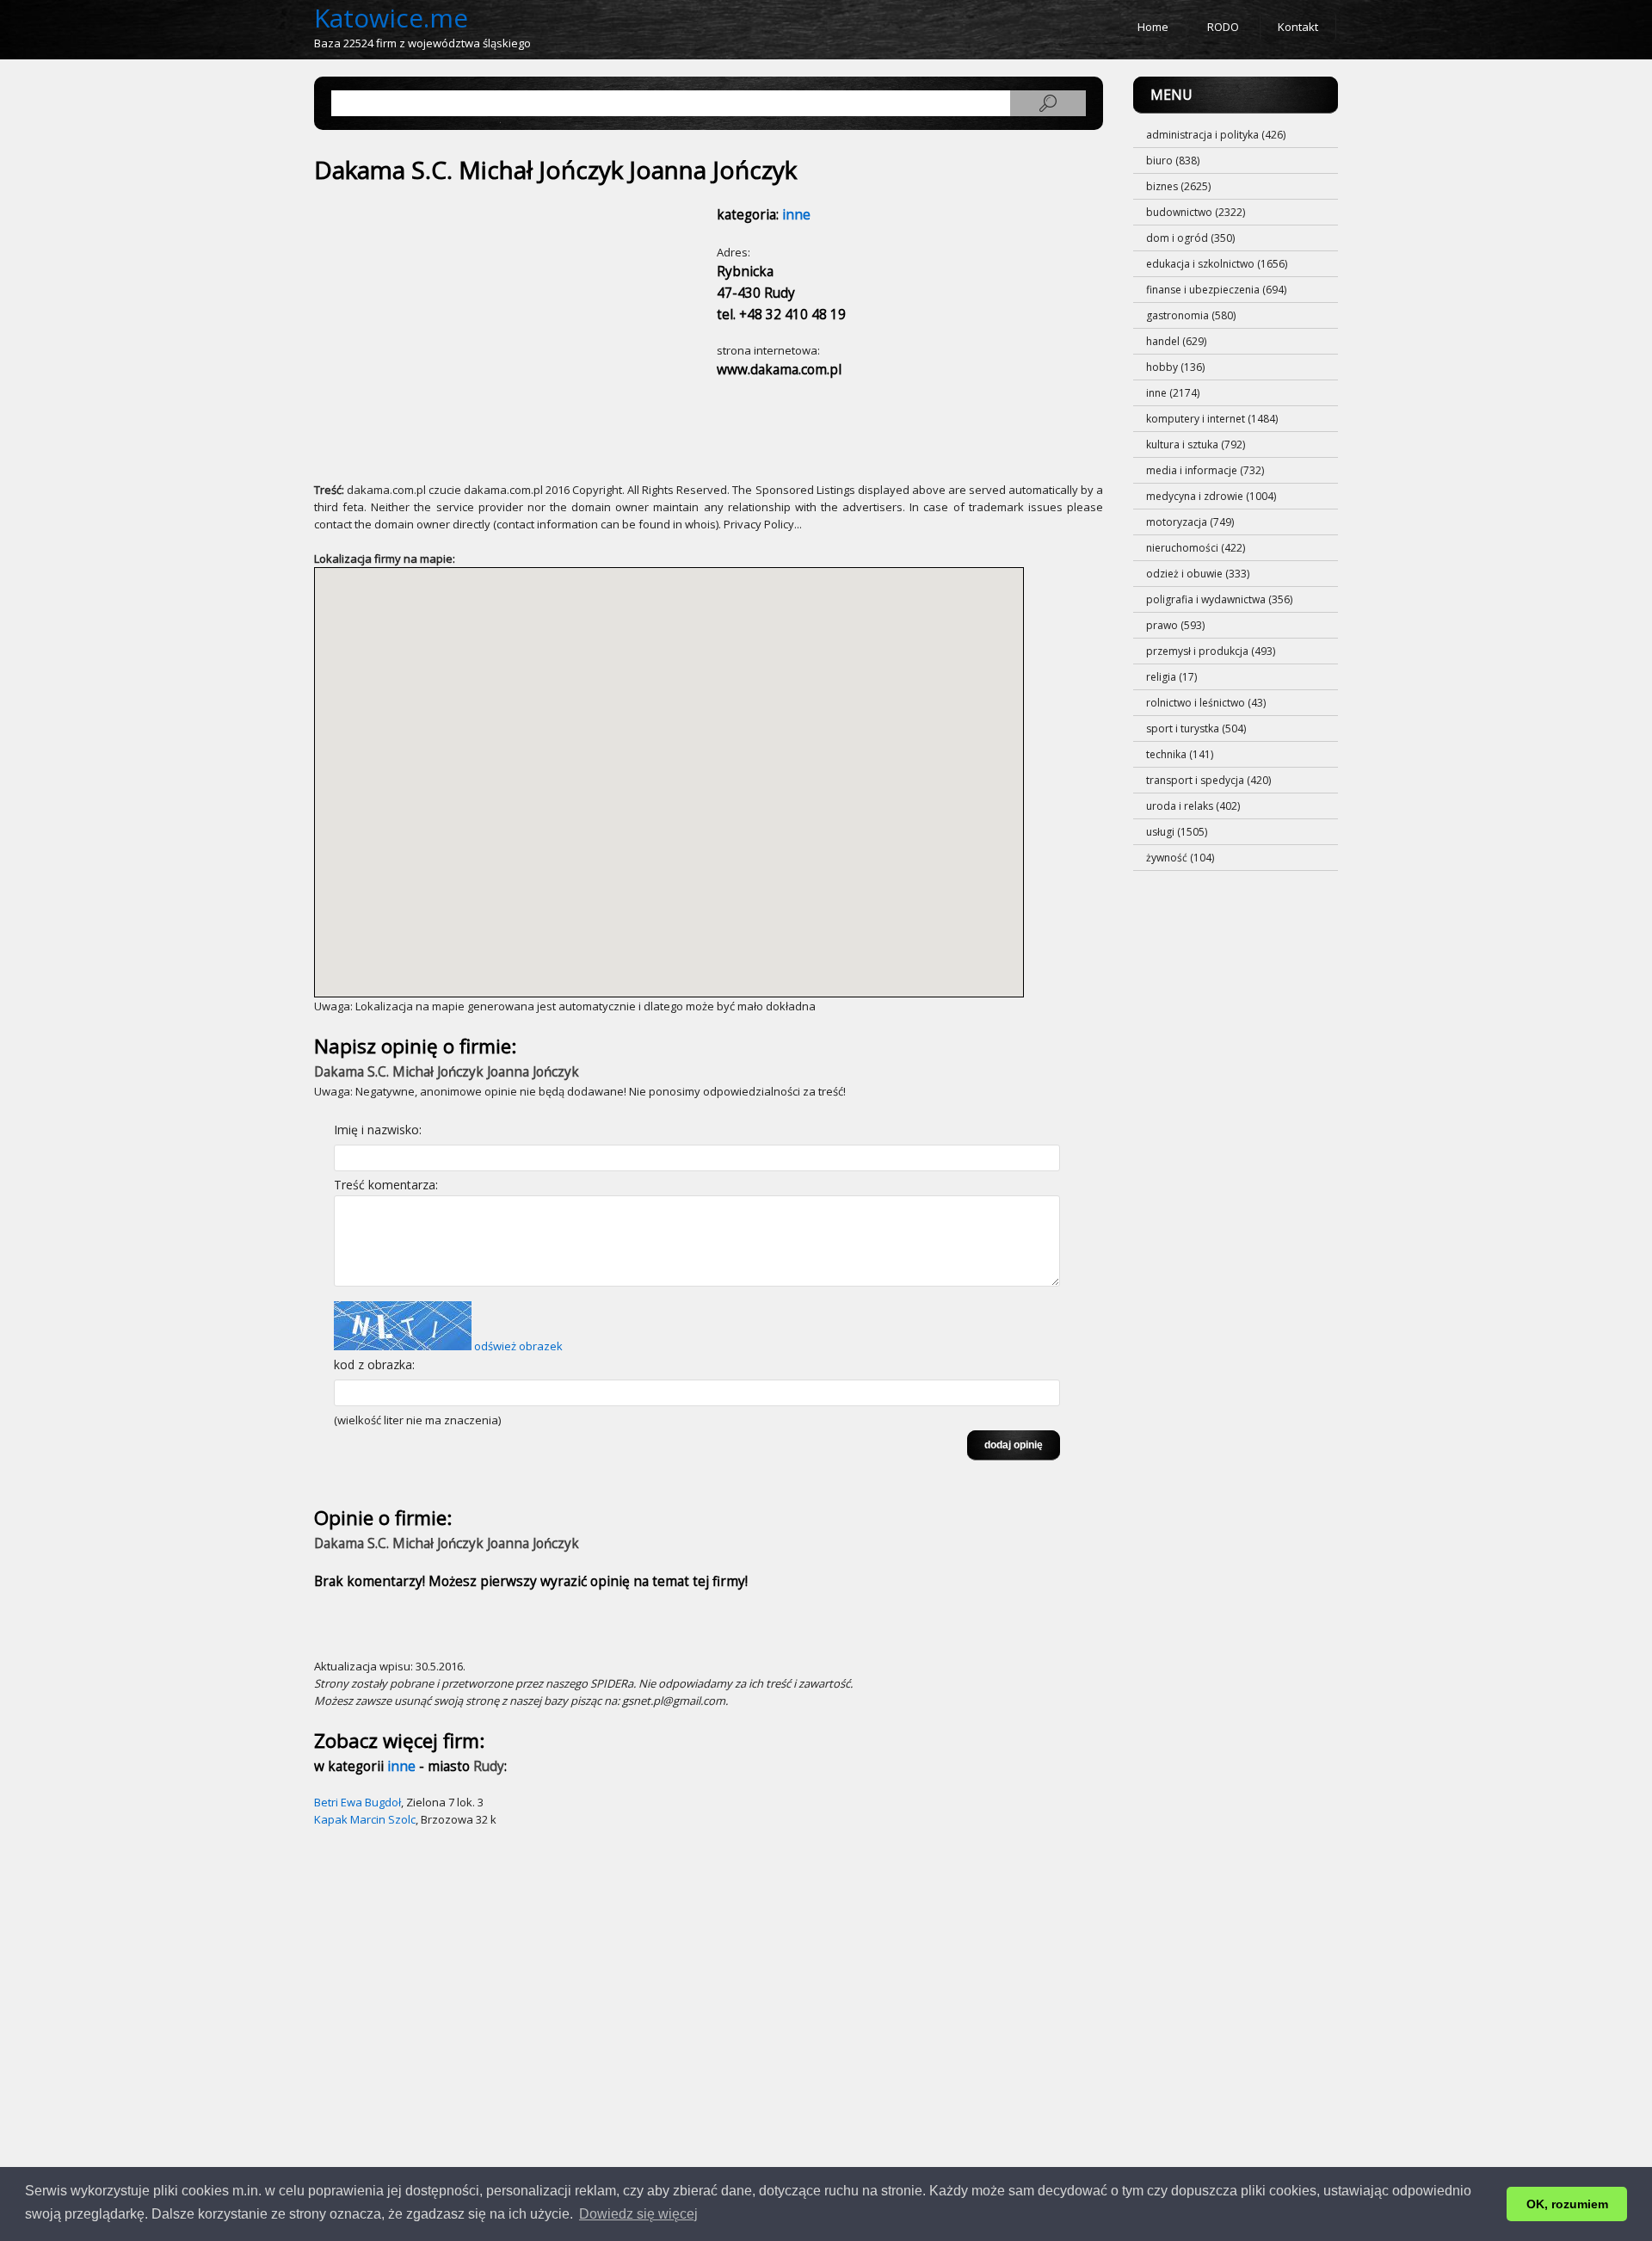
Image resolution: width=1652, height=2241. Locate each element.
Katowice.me (391, 18)
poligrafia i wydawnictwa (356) (1219, 599)
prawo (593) (1175, 625)
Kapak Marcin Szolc (365, 1819)
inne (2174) (1173, 393)
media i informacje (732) (1205, 470)
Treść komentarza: (386, 1185)
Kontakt (1298, 27)
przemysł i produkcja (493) (1211, 651)
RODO (1223, 27)
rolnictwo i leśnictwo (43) (1206, 703)
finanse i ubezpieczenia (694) (1216, 290)
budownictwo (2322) (1196, 212)
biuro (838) (1173, 161)
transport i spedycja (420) (1208, 780)
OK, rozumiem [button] (1567, 2204)
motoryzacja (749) (1190, 522)
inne (796, 215)
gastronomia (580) (1191, 315)
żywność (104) (1180, 858)
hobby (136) (1175, 367)
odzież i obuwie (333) (1198, 574)
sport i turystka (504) (1196, 728)
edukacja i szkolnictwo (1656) (1217, 264)
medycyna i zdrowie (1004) (1211, 496)
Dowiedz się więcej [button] (638, 2214)
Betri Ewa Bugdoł (358, 1802)
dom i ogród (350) (1190, 238)
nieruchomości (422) (1196, 548)
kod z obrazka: (374, 1364)
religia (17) (1171, 677)
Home (1153, 27)
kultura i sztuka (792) (1196, 444)
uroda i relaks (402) (1193, 806)
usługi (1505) (1177, 832)
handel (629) (1176, 341)
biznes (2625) (1178, 186)
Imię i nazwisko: (378, 1130)
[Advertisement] (467, 324)
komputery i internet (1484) (1212, 419)
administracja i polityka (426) (1216, 135)
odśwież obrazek (518, 1346)
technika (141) (1180, 754)
